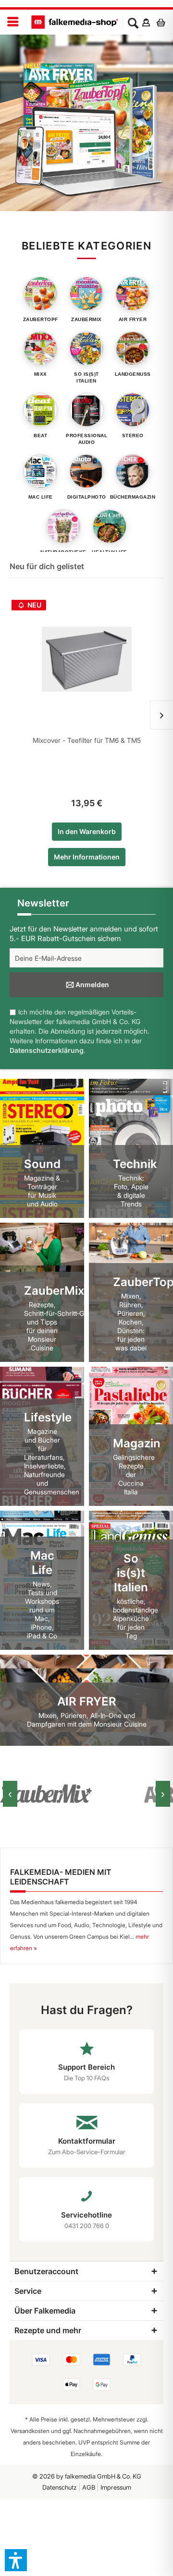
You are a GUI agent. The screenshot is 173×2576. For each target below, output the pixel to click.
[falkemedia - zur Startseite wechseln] (74, 22)
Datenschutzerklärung (47, 1050)
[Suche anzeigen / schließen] (133, 22)
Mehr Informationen (87, 857)
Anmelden (92, 984)
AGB (89, 2487)
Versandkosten (30, 2431)
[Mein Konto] (146, 22)
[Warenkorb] (163, 22)
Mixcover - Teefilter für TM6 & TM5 (87, 740)
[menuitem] (13, 22)
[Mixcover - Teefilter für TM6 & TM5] (86, 659)
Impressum (116, 2487)
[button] (16, 2560)
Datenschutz (60, 2487)
